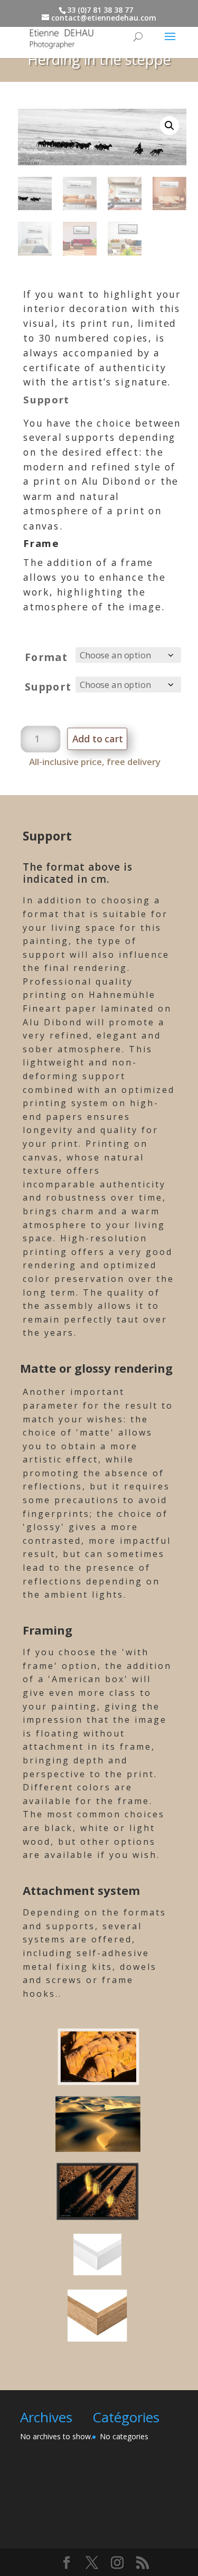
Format (46, 657)
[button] (169, 126)
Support (48, 686)
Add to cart (98, 739)
